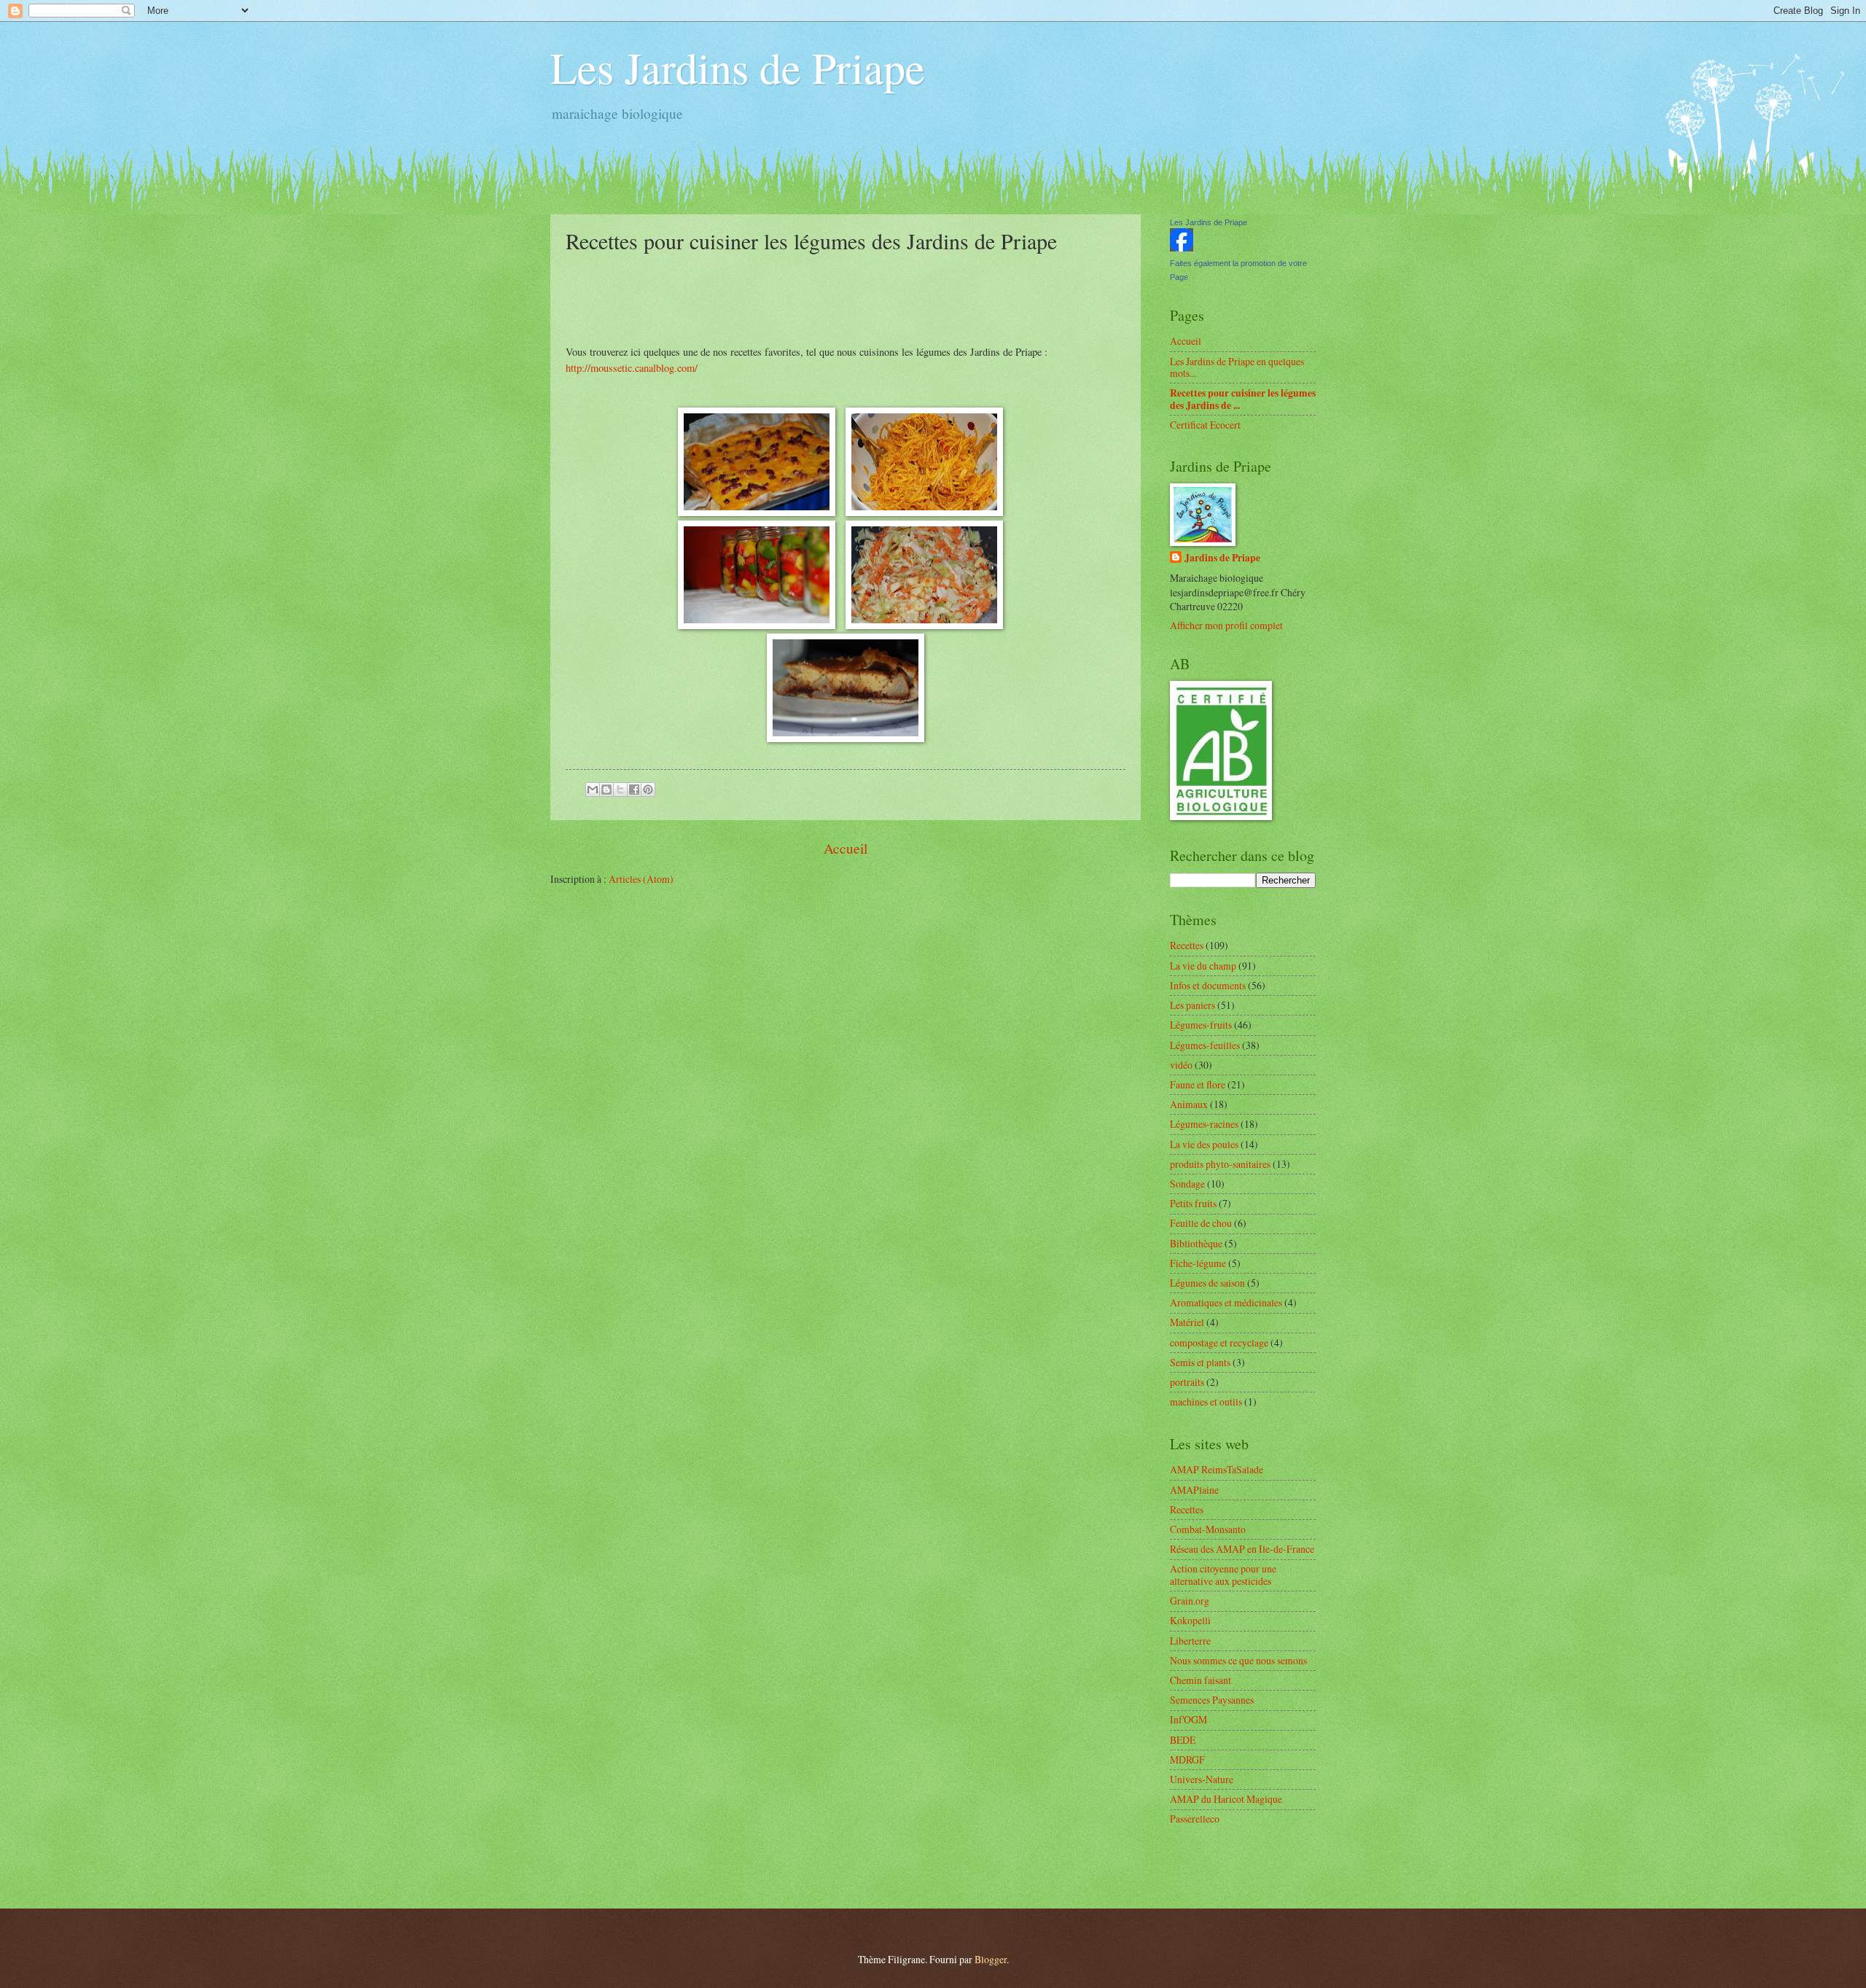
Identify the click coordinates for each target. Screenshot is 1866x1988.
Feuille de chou (1201, 1223)
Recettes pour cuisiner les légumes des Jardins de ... (1243, 399)
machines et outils (1206, 1402)
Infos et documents (1208, 985)
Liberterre (1190, 1641)
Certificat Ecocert (1205, 425)
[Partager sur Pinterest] (648, 790)
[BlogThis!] (606, 790)
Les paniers (1192, 1005)
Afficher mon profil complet (1226, 625)
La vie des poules (1204, 1144)
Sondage (1187, 1184)
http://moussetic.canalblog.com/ (632, 368)
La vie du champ (1203, 966)
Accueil (846, 848)
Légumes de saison (1207, 1283)
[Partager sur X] (620, 790)
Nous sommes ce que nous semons (1238, 1660)
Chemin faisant (1201, 1680)
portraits (1187, 1382)
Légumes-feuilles (1205, 1045)
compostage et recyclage (1219, 1342)
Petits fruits (1193, 1203)
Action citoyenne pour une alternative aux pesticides (1223, 1575)
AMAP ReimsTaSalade (1217, 1469)
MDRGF (1187, 1759)
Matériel (1187, 1322)
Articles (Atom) (641, 879)
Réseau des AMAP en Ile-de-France (1242, 1549)
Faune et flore (1198, 1084)
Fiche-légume (1198, 1263)
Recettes (1187, 945)
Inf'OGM (1188, 1719)
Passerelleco (1195, 1819)
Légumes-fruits (1201, 1025)
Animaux (1189, 1104)
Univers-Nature (1202, 1779)
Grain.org (1190, 1601)
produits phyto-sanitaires (1220, 1164)
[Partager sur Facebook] (634, 790)
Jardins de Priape (1222, 558)
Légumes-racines (1204, 1124)
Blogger (991, 1959)
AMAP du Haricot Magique (1226, 1799)
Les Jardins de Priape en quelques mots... (1237, 367)
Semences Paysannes (1212, 1700)
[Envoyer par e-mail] (593, 790)
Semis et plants (1200, 1362)
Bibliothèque (1196, 1243)
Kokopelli (1190, 1620)
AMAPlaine (1194, 1490)
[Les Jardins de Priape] (1182, 247)
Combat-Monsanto (1208, 1529)
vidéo (1181, 1065)
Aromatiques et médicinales (1226, 1302)
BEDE (1183, 1740)
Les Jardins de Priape (738, 67)
